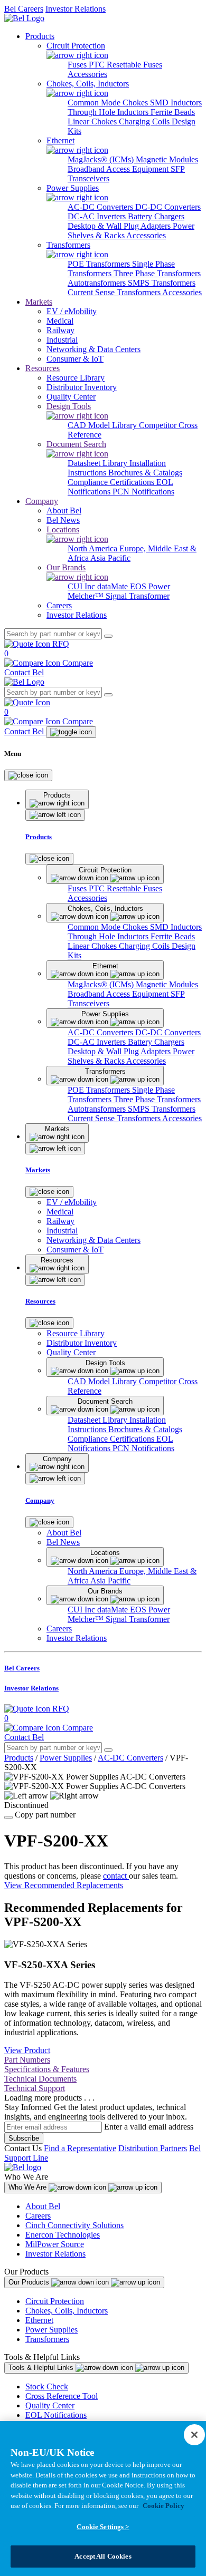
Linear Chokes (93, 121)
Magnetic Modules (167, 159)
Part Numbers (27, 2060)
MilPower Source (55, 2244)
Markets (39, 302)
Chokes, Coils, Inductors (67, 2311)
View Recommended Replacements (64, 1885)
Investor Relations (76, 9)
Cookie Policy (163, 2506)
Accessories (87, 74)
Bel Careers (24, 9)
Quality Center (50, 2405)
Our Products (30, 2282)
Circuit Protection (55, 2301)
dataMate (114, 586)
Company (42, 501)
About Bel (43, 2206)
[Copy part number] (8, 1817)
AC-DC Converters (101, 207)
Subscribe (24, 2138)
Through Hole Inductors (109, 112)
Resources (43, 368)
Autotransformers (98, 283)
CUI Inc (82, 586)
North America (93, 548)
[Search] (108, 636)
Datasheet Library (99, 463)
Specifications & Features (47, 2069)
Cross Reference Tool (62, 2396)
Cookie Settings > (103, 2527)
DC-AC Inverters (98, 216)
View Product (27, 2050)
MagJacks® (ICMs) (102, 159)
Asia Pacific (110, 558)
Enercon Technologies (63, 2235)
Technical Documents (40, 2079)
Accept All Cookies (103, 2556)
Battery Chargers (156, 216)
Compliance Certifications (112, 482)
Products (40, 36)
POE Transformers (100, 264)
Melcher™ (87, 596)
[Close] (28, 775)
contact (116, 1876)
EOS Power (150, 586)
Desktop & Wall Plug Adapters (120, 226)
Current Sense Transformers (115, 292)
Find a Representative (80, 2148)
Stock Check (47, 2387)
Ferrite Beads (173, 112)
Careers (38, 2216)
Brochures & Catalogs (145, 473)
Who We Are (29, 2187)
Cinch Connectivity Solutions (74, 2225)
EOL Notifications (56, 2415)
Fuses (78, 65)
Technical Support (35, 2088)
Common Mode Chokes (109, 103)
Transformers (47, 2339)
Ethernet (39, 2320)
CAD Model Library (103, 425)
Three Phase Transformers (157, 273)
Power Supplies (66, 1758)
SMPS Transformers (162, 283)
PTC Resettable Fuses (125, 65)
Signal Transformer (138, 596)
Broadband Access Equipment (119, 169)
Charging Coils (145, 121)
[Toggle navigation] (71, 732)
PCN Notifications (143, 492)
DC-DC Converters (168, 207)
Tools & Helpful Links (42, 2368)
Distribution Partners (153, 2148)
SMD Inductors (176, 103)
